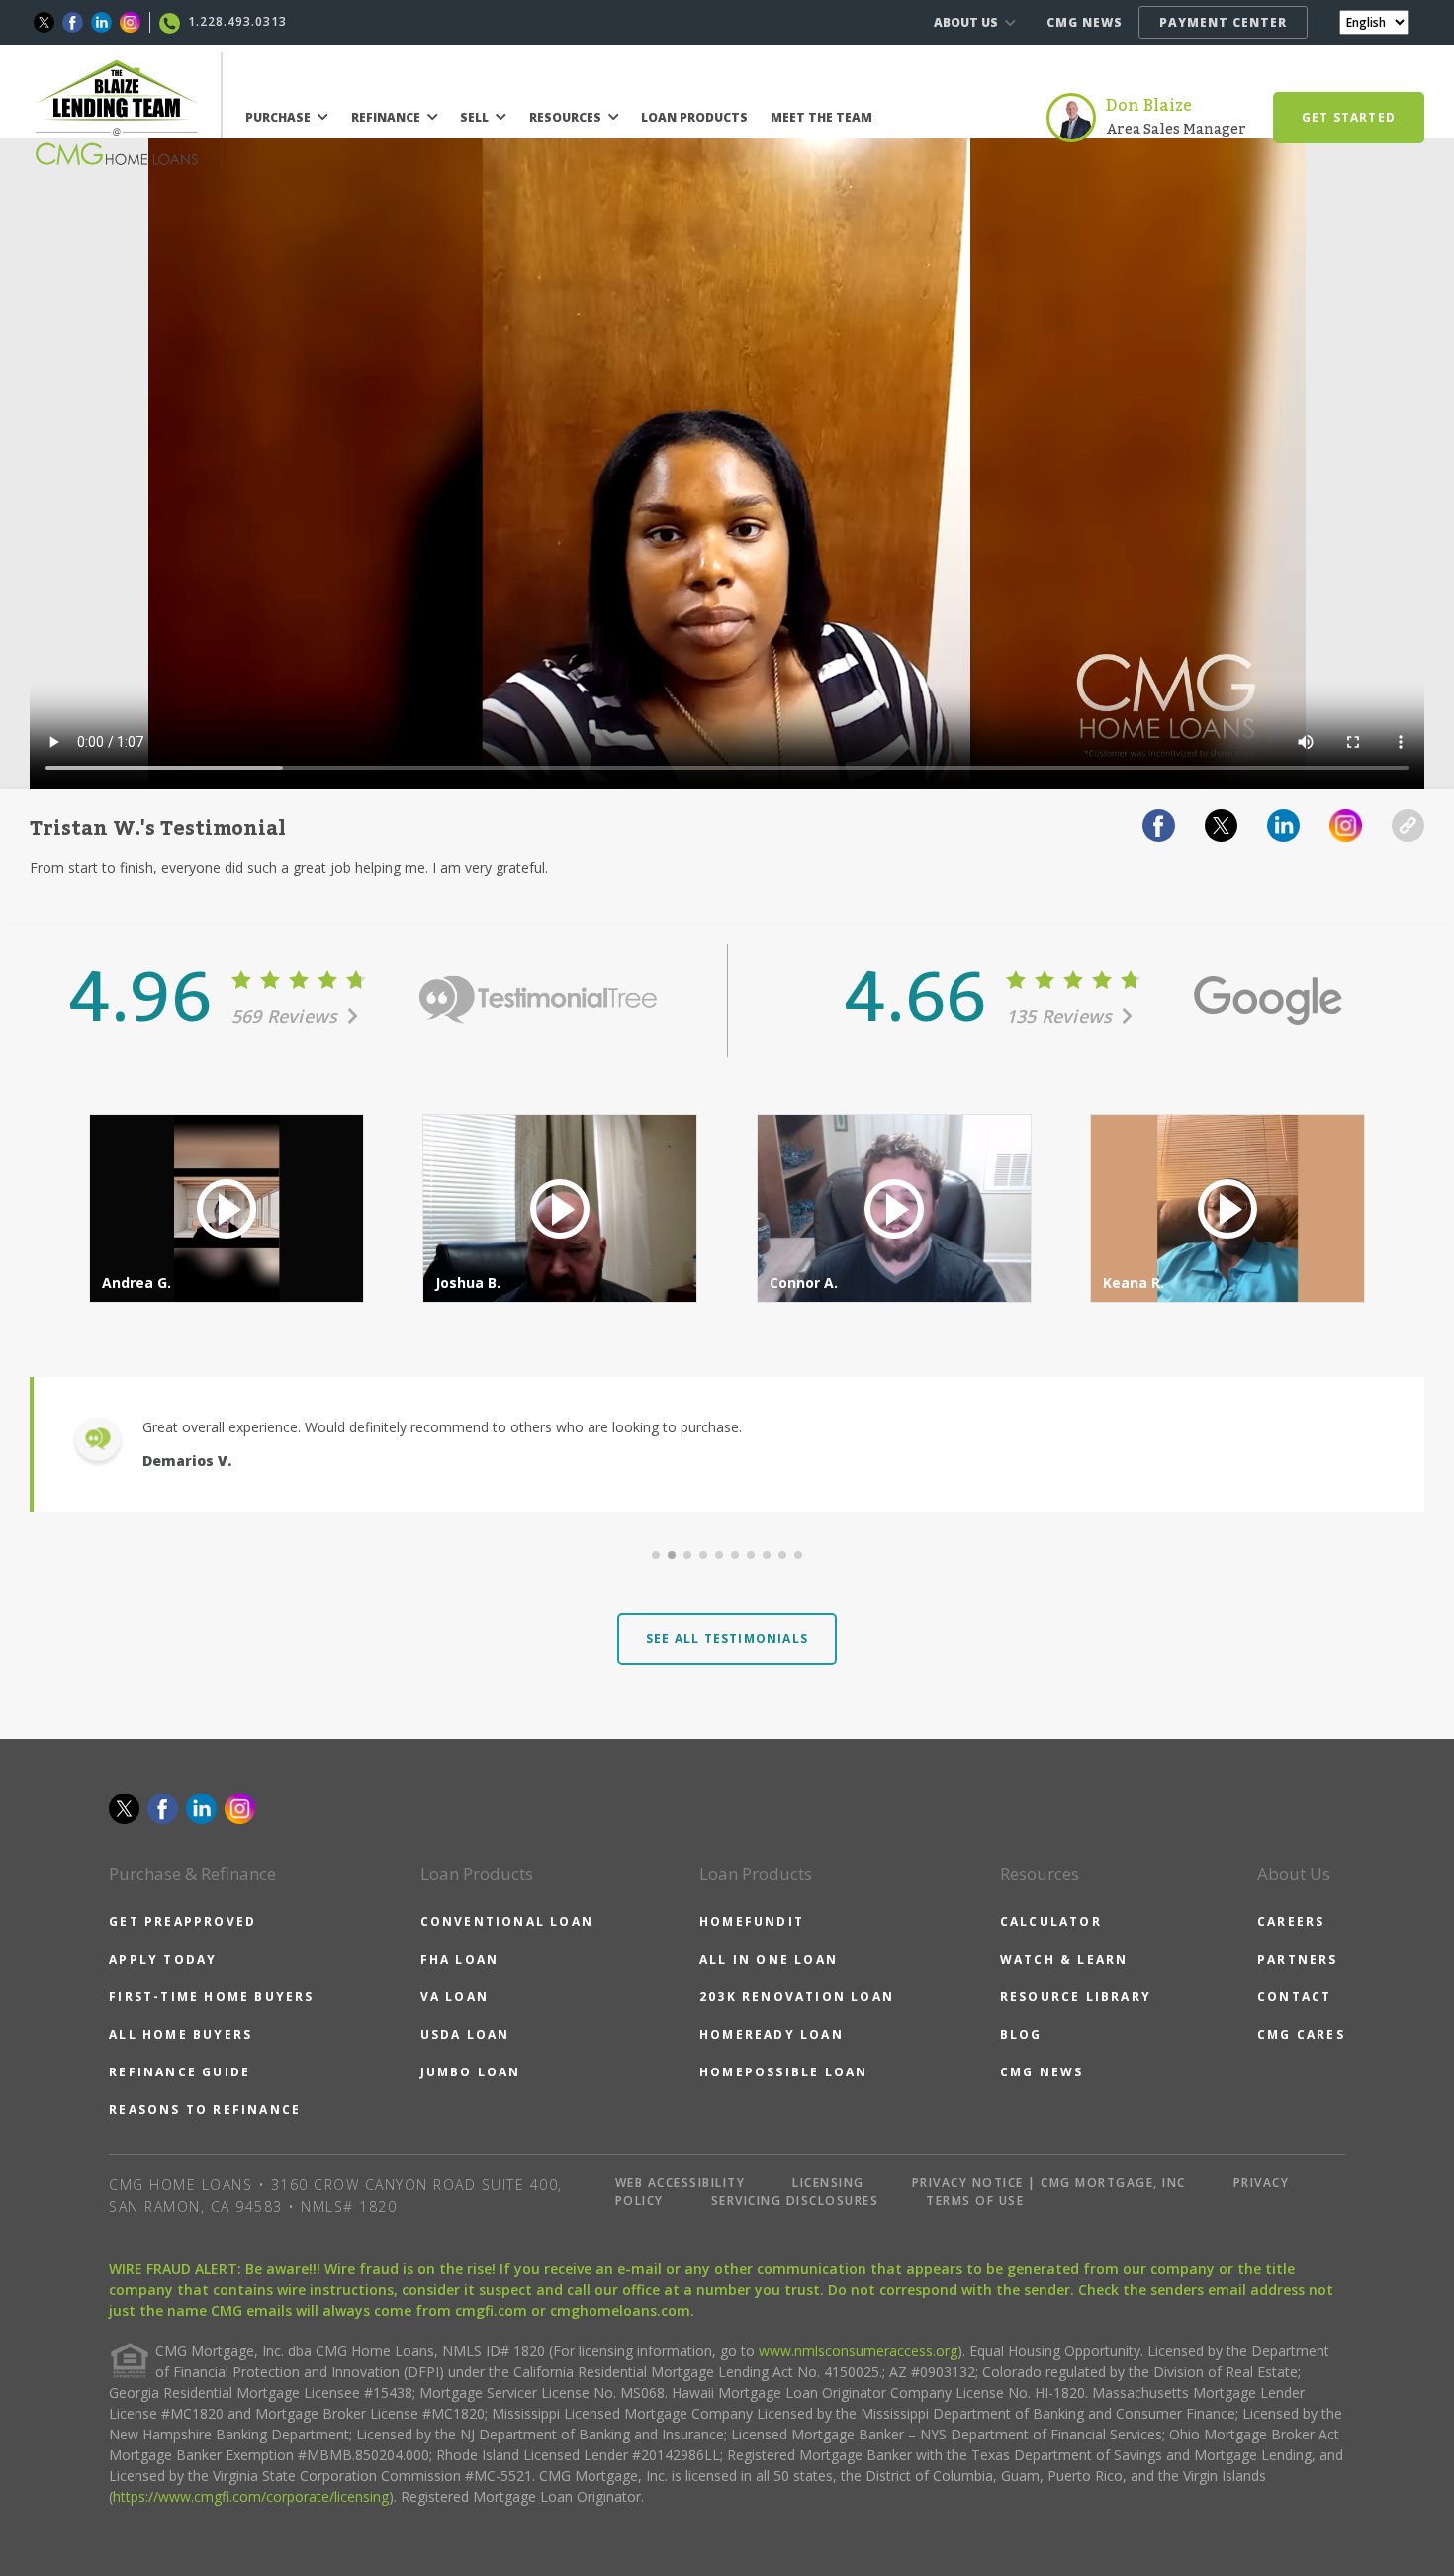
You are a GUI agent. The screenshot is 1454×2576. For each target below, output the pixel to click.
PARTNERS (1298, 1959)
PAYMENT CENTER (1223, 22)
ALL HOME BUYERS (181, 2034)
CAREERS (1291, 1922)
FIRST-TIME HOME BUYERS (211, 1997)
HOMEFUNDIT (752, 1922)
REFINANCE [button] (387, 117)
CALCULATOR (1051, 1922)
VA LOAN (454, 1997)
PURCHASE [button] (279, 117)
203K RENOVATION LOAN (797, 1997)
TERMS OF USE (975, 2201)
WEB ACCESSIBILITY (681, 2183)
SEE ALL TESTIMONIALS (727, 1639)
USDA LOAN (465, 2034)
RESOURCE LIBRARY (1076, 1997)
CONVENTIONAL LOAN (507, 1922)
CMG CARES (1301, 2034)
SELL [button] (476, 117)
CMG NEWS (1085, 22)
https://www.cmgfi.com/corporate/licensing (251, 2496)
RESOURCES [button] (567, 117)
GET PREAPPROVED (182, 1922)
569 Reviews (287, 1016)
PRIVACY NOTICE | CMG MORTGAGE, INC (1049, 2183)
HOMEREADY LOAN (772, 2034)
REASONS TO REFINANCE (205, 2110)
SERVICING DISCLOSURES (795, 2201)
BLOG (1021, 2034)
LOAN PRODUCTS (694, 117)
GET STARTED (1349, 117)
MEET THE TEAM (821, 117)
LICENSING (828, 2183)
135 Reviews (1062, 1016)
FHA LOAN (460, 1959)
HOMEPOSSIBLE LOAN (783, 2072)
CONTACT (1294, 1997)
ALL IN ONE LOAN (769, 1959)
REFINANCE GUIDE (180, 2072)
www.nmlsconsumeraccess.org (858, 2351)
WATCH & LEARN (1064, 1959)
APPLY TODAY (163, 1959)
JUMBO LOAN (471, 2072)
